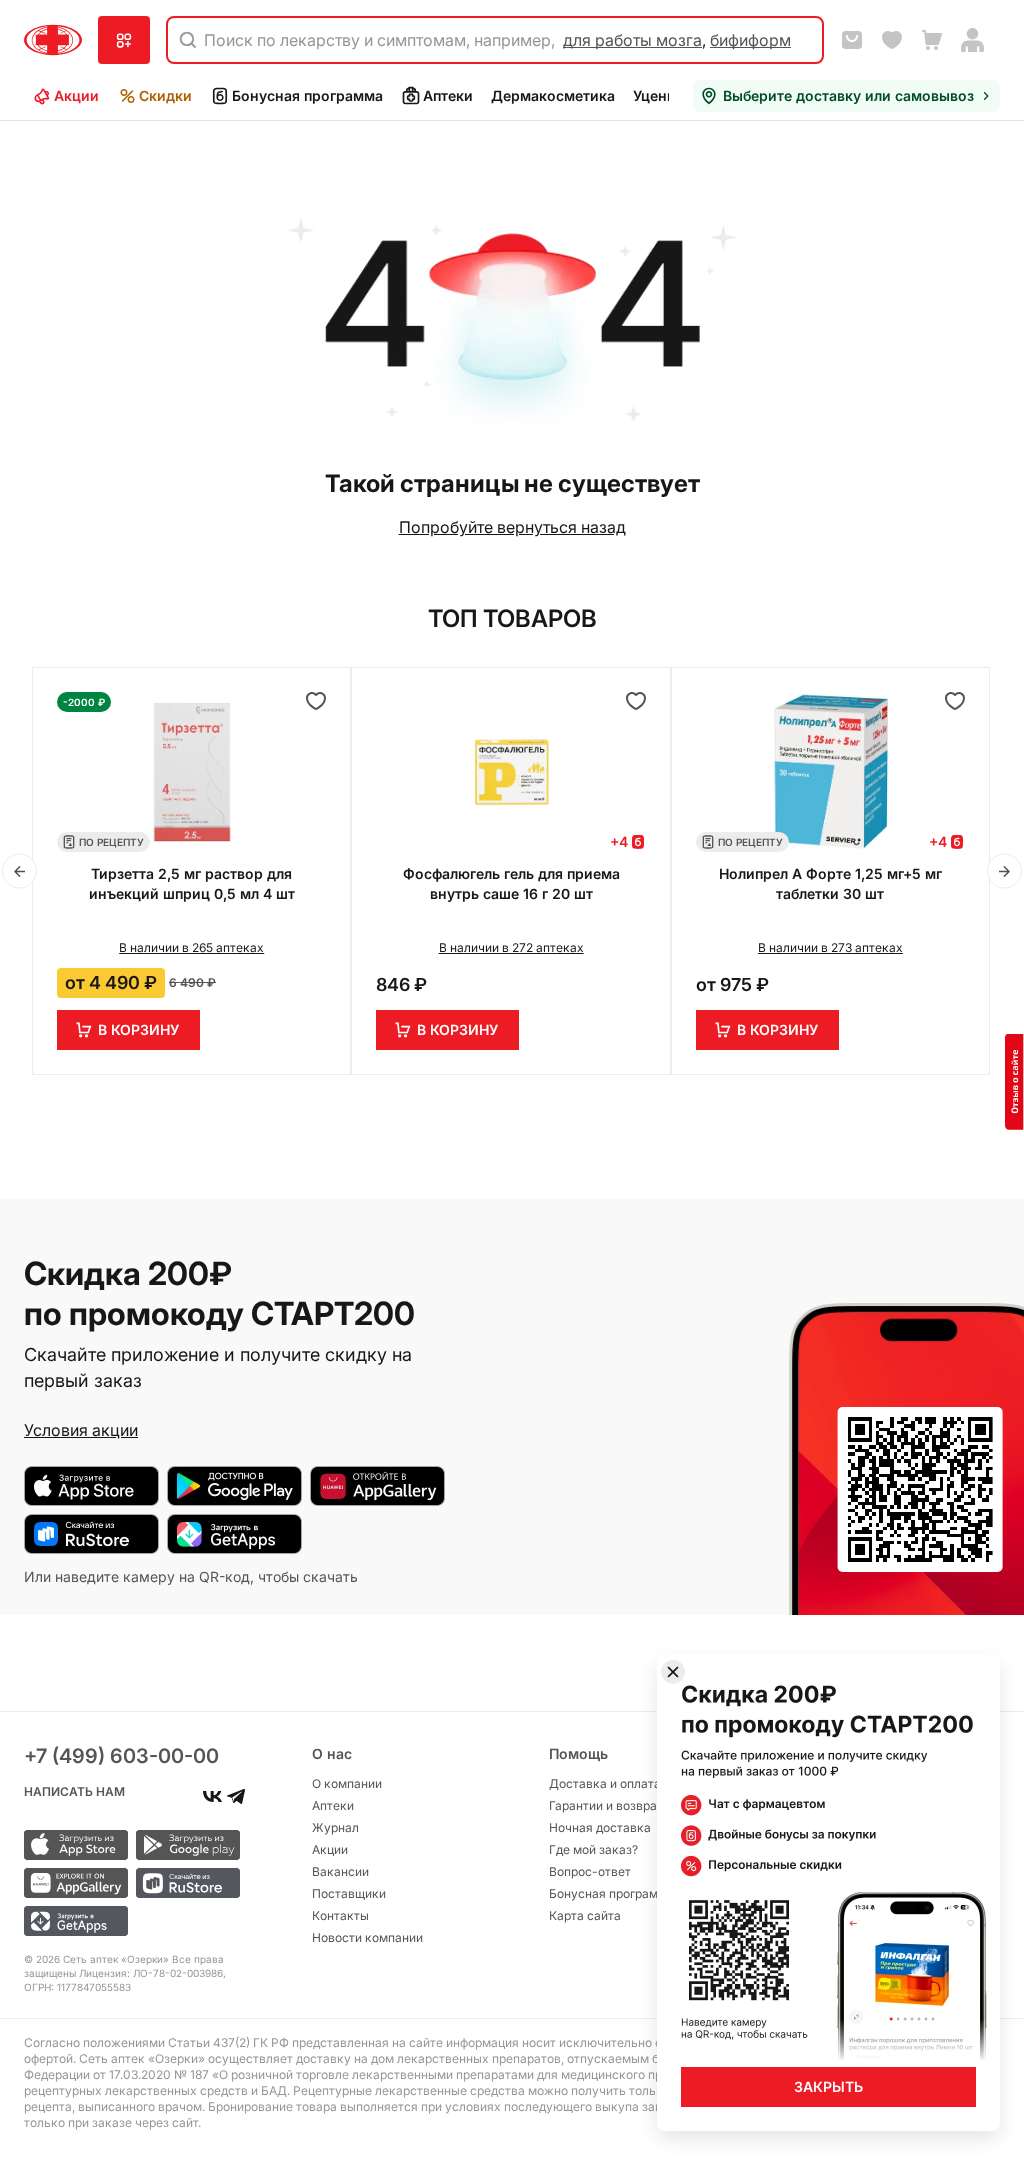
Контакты (340, 1915)
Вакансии (340, 1871)
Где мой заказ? (593, 1849)
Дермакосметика (553, 95)
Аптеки (448, 95)
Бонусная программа (307, 95)
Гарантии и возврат (606, 1805)
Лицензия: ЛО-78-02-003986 (151, 1973)
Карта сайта (585, 1915)
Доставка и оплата (605, 1783)
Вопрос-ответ (590, 1871)
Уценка (658, 95)
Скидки (165, 95)
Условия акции (81, 1430)
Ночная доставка (600, 1827)
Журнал (335, 1827)
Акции (76, 95)
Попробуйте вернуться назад (512, 527)
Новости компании (367, 1937)
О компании (347, 1783)
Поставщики (349, 1893)
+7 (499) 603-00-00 (121, 1756)
